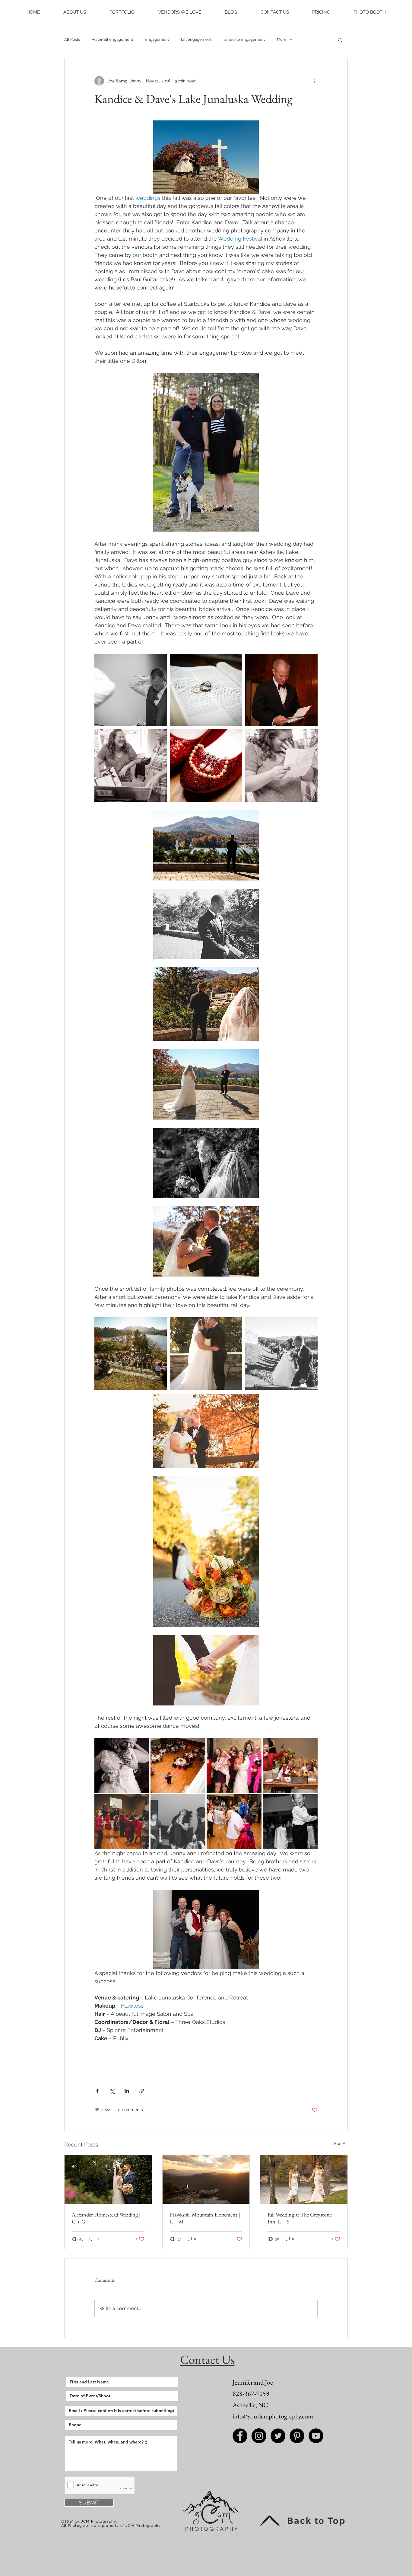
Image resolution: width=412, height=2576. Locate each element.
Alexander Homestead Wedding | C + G (106, 2218)
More (282, 39)
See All (341, 2143)
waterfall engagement (113, 39)
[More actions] (314, 81)
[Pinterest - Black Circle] (297, 2436)
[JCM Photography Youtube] (316, 2436)
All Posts (72, 39)
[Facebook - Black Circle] (240, 2436)
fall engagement (196, 39)
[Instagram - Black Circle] (259, 2436)
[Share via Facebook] (97, 2091)
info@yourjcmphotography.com (273, 2416)
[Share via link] (142, 2091)
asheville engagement (244, 39)
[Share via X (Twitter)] (112, 2091)
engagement (157, 39)
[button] (75, 12)
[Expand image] (131, 690)
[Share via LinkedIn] (127, 2091)
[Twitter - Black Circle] (278, 2436)
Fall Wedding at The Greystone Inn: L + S (300, 2218)
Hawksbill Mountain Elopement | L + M (205, 2218)
